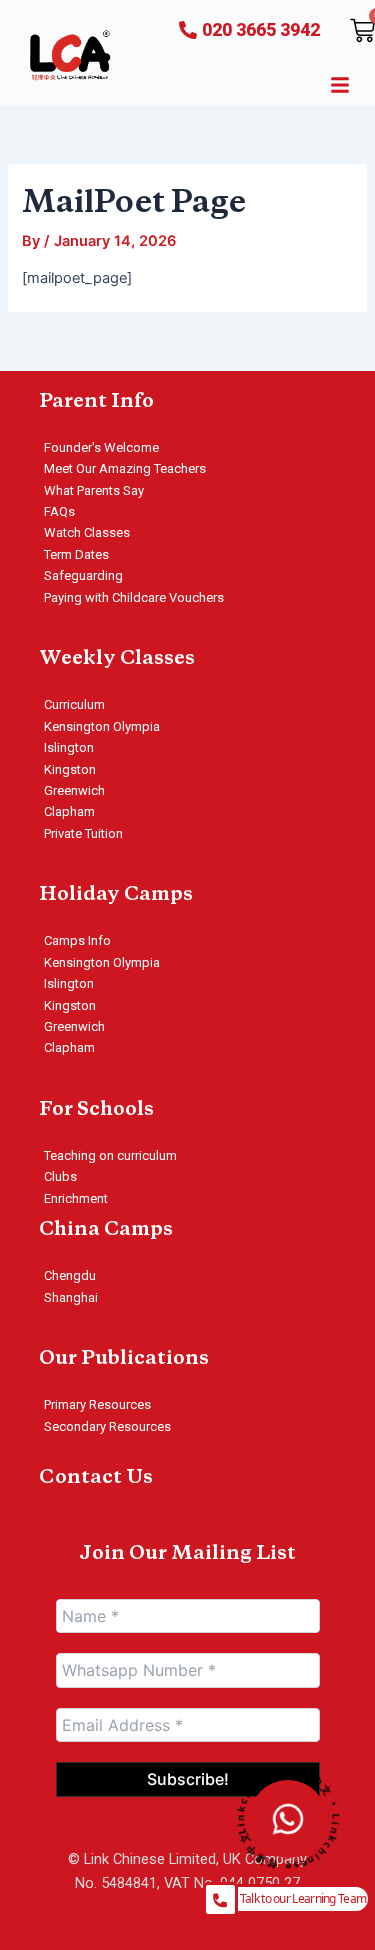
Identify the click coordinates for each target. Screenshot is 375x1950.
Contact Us (96, 1478)
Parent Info (96, 402)
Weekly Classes (117, 659)
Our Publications (124, 1359)
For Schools (96, 1110)
